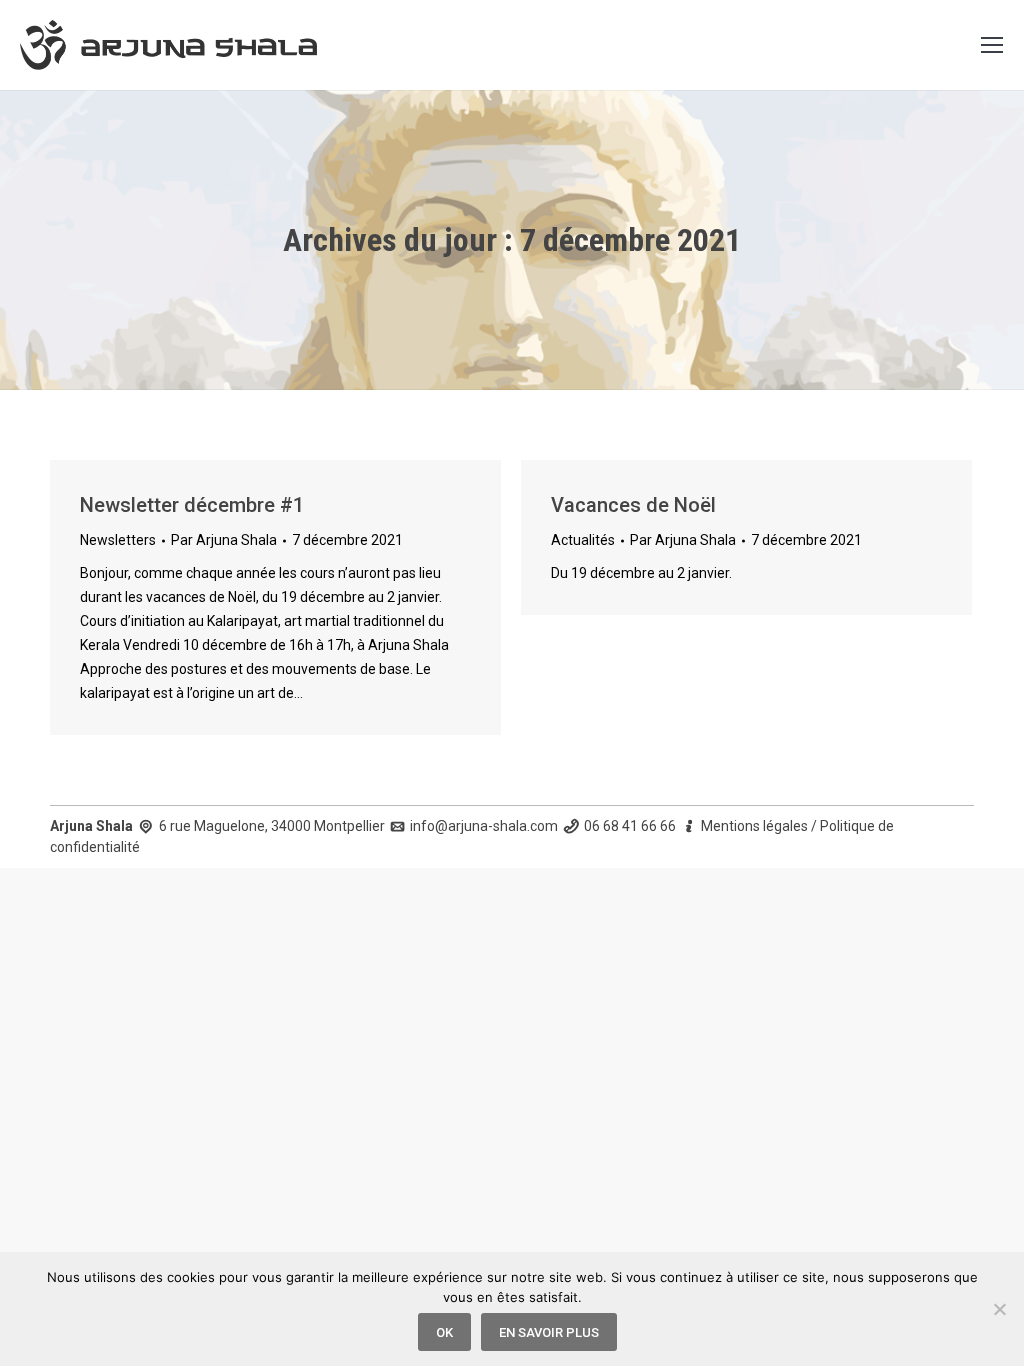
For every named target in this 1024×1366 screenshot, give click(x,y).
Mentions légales (754, 826)
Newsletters (118, 540)
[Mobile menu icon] (992, 45)
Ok (444, 1332)
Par (224, 540)
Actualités (583, 540)
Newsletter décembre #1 (192, 505)
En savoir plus (549, 1332)
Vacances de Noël (633, 505)
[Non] (999, 1309)
